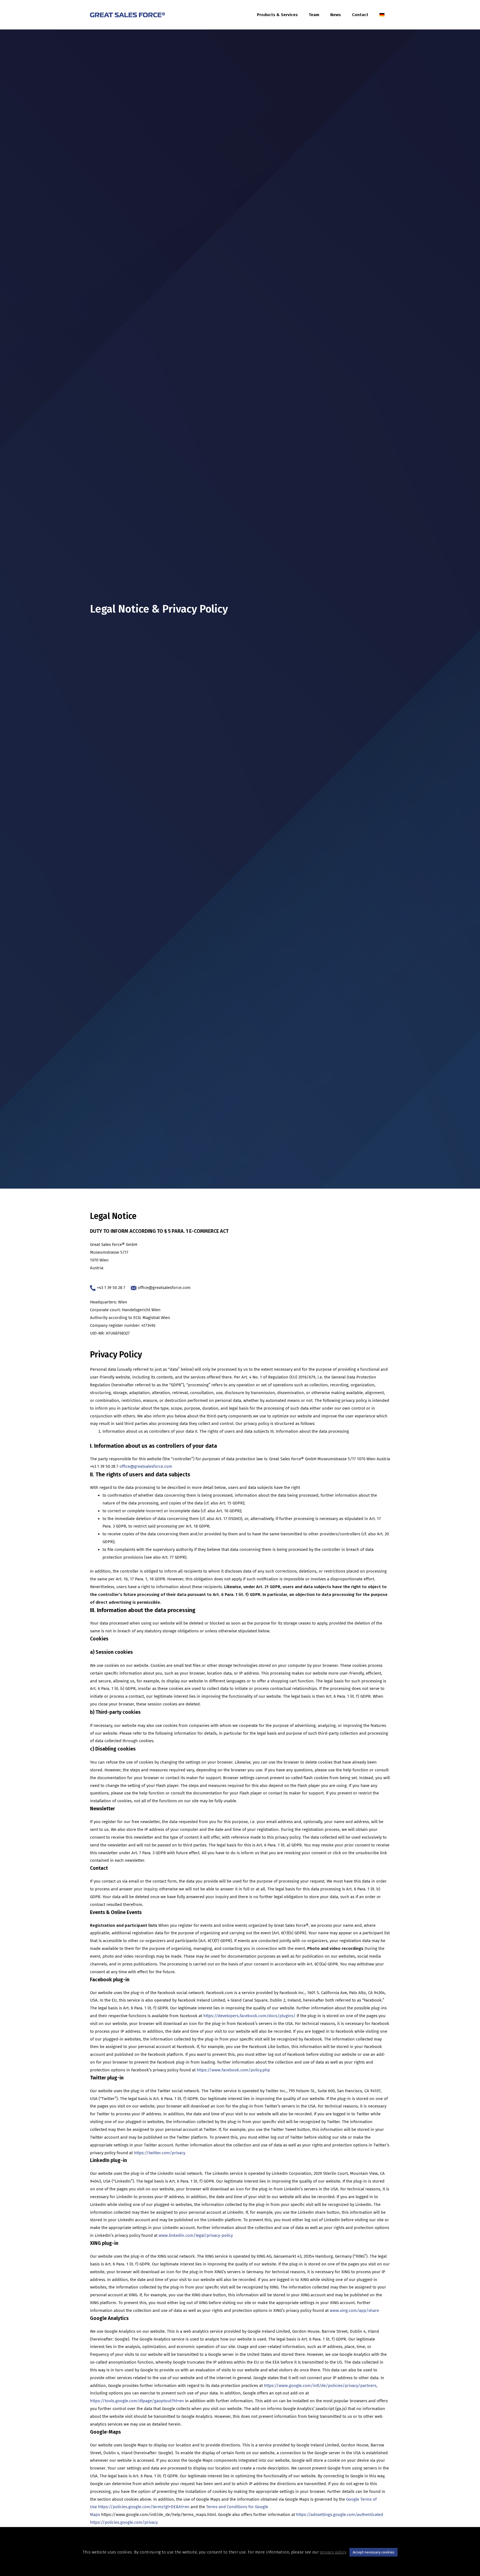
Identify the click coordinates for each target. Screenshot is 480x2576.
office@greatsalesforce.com (164, 1288)
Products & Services (277, 15)
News (336, 15)
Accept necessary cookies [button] (373, 2552)
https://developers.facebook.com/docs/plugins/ (249, 2016)
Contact (360, 15)
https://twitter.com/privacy (160, 2153)
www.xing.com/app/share (354, 2310)
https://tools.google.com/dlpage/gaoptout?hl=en (137, 2401)
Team (314, 15)
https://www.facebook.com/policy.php (233, 2070)
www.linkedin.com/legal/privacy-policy (196, 2235)
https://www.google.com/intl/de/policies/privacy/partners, (321, 2386)
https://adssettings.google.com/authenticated (340, 2515)
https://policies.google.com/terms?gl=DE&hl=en (144, 2507)
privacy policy (333, 2552)
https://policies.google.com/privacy (124, 2522)
